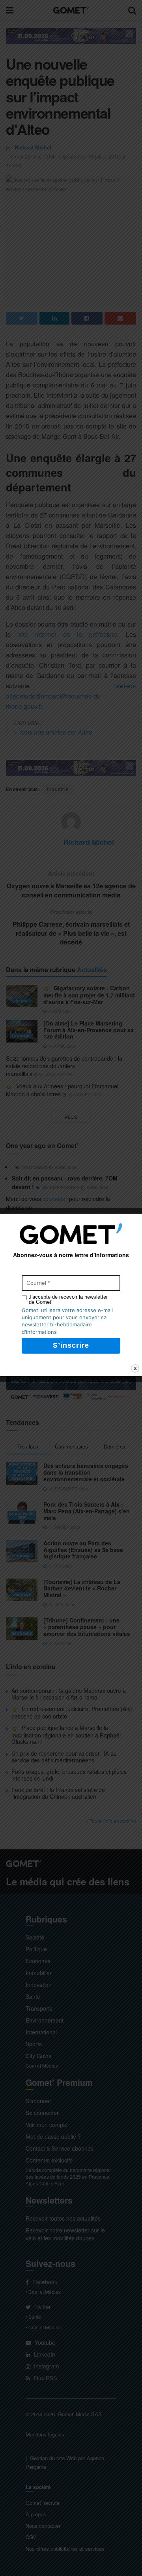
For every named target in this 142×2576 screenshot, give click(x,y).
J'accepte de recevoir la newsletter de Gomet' (68, 1299)
